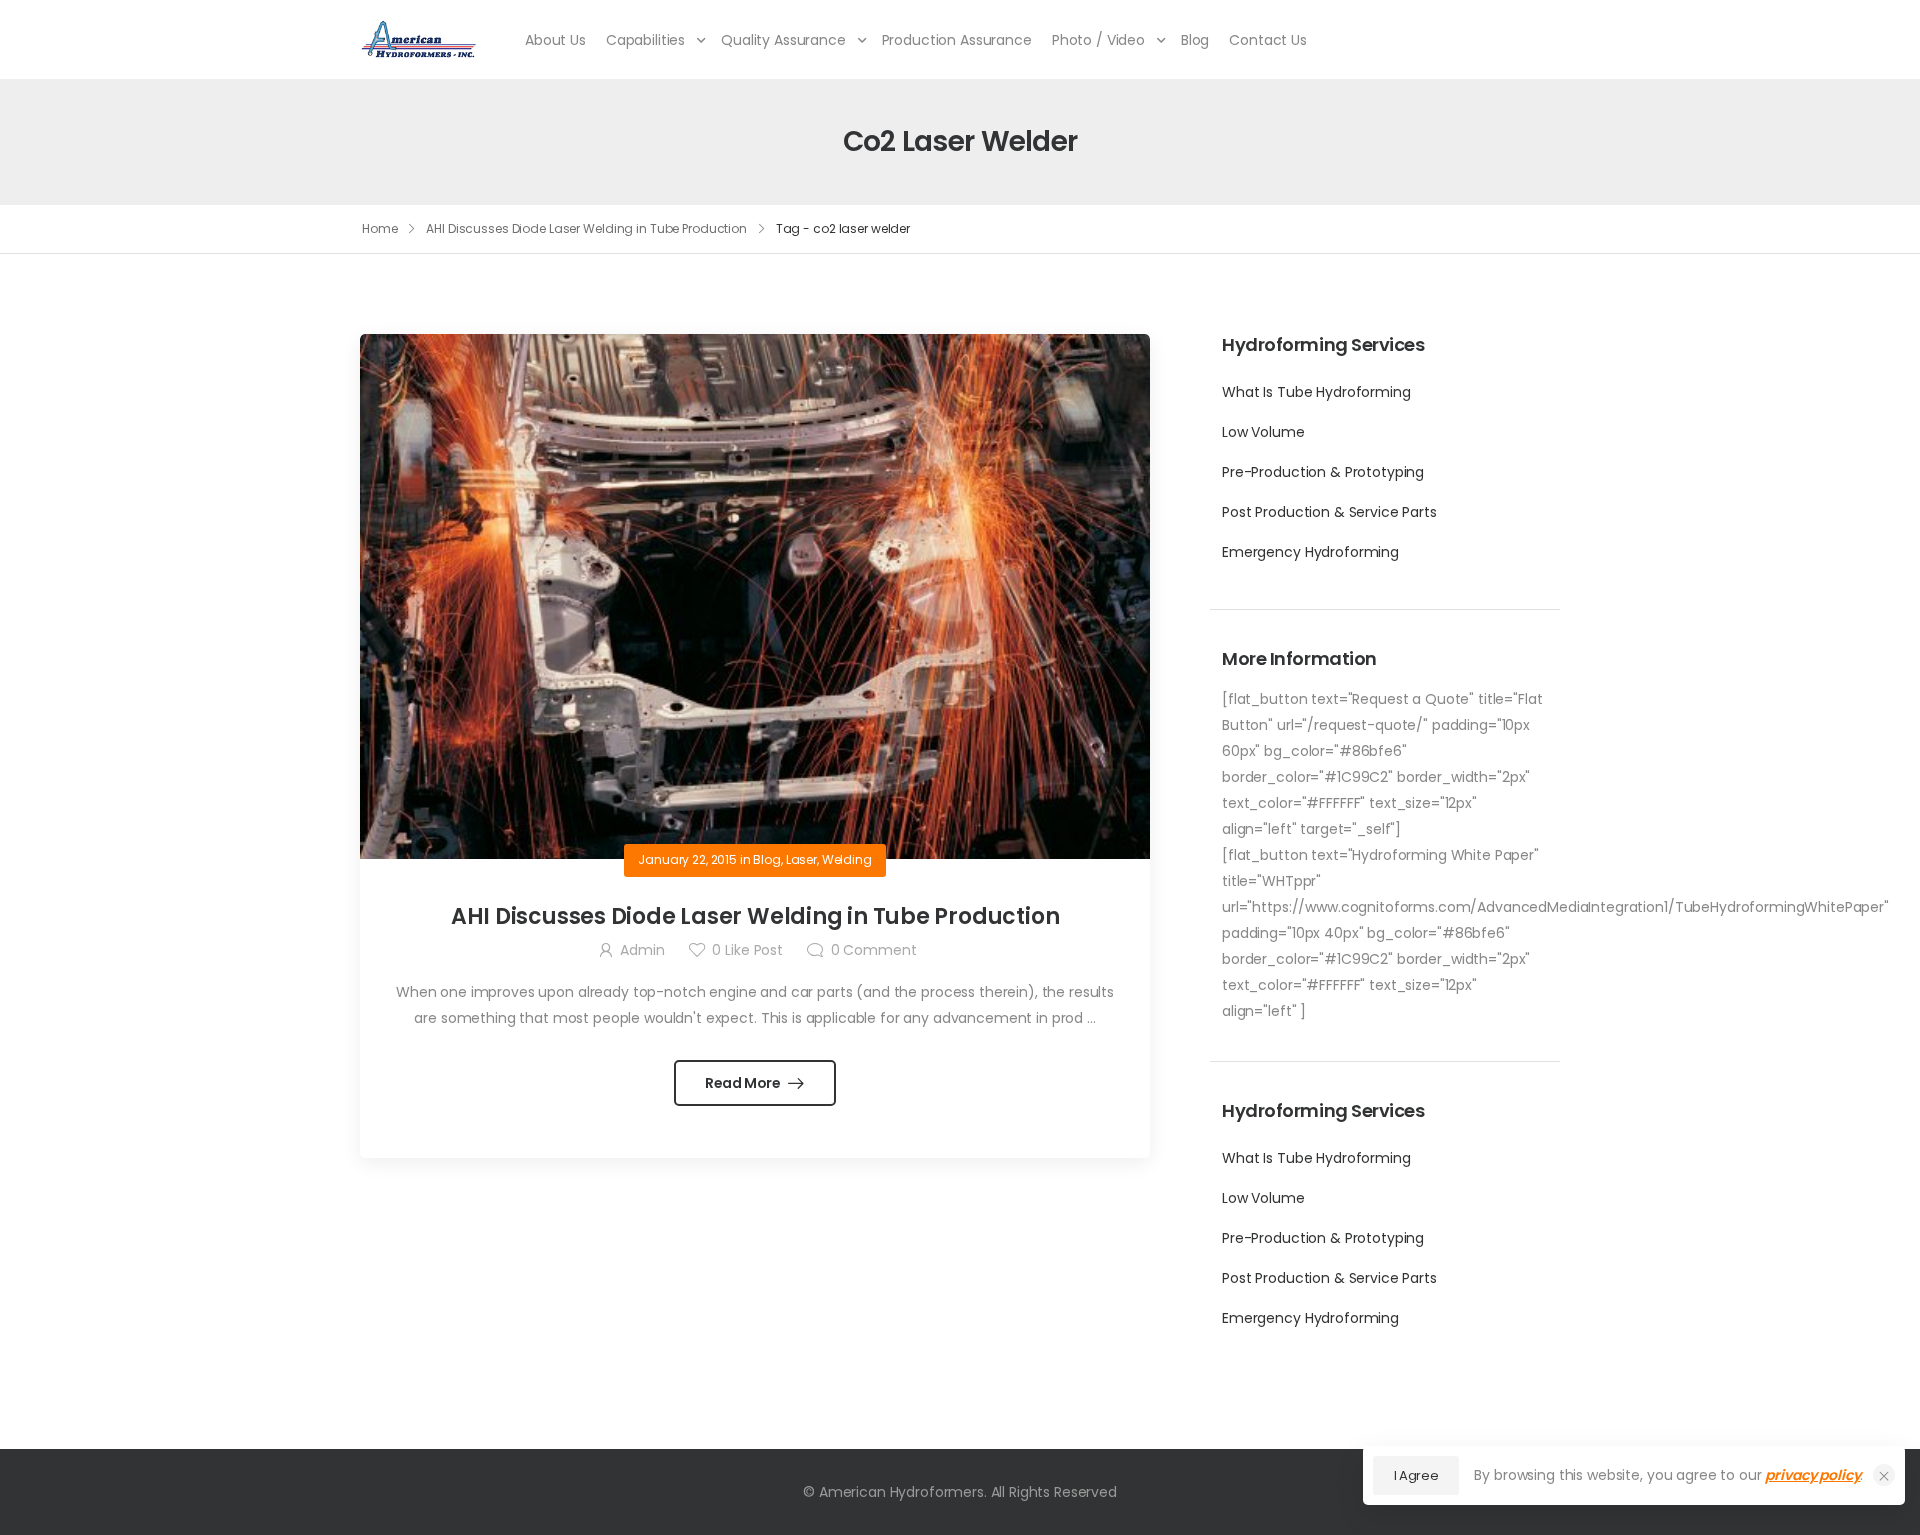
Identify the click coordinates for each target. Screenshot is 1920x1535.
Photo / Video (1098, 40)
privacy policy (1812, 1475)
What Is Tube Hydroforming (1316, 392)
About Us (555, 40)
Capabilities (645, 40)
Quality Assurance (783, 40)
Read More (744, 1083)
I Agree (1416, 1475)
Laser (801, 859)
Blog (1195, 40)
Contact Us (1268, 40)
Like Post (747, 950)
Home (380, 228)
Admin (642, 950)
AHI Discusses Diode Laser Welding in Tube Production (586, 228)
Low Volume (1263, 432)
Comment (874, 950)
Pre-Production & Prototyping (1323, 472)
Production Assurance (957, 40)
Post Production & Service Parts (1329, 512)
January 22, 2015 (687, 859)
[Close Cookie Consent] (1884, 1475)
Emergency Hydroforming (1310, 552)
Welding (847, 859)
